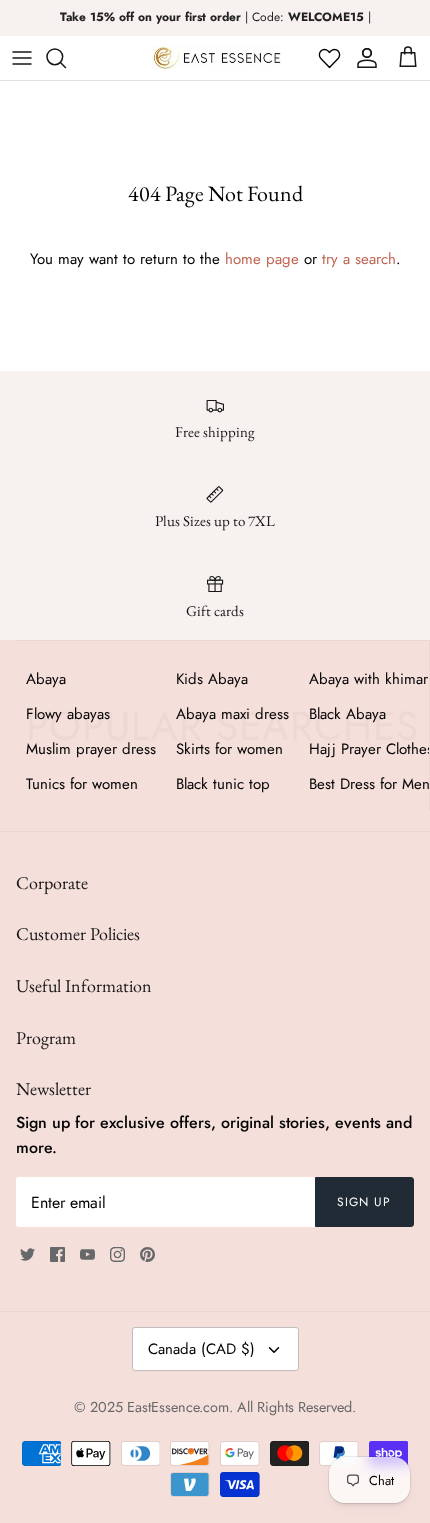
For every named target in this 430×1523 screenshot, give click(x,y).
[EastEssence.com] (217, 58)
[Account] (363, 58)
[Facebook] (57, 1254)
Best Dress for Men (369, 784)
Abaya (46, 679)
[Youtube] (87, 1254)
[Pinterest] (147, 1254)
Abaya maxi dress (232, 714)
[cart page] (408, 58)
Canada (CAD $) (201, 1349)
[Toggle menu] (22, 58)
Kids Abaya (212, 679)
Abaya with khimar (368, 679)
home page (262, 259)
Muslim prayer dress (91, 749)
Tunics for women (82, 784)
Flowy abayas (68, 714)
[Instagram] (117, 1254)
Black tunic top (223, 784)
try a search (359, 259)
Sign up (364, 1202)
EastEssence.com (178, 1407)
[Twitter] (27, 1254)
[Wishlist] (327, 58)
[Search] (66, 58)
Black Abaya (347, 714)
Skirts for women (229, 749)
